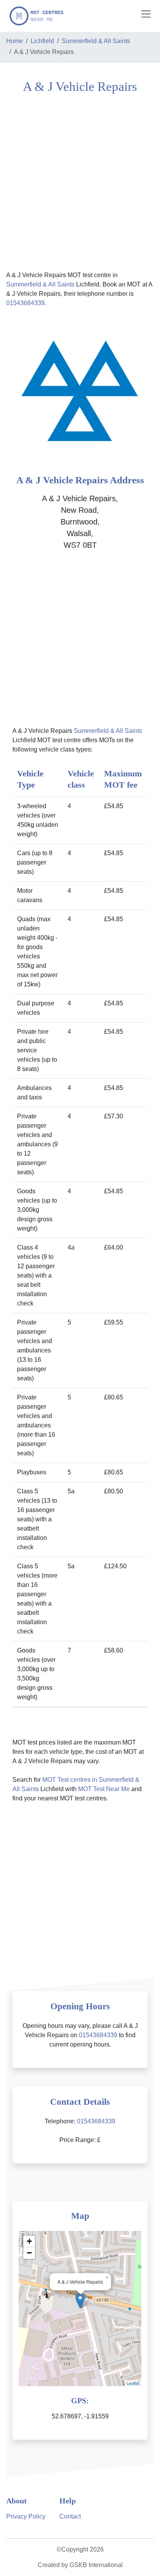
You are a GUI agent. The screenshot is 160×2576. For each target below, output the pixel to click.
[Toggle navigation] (146, 14)
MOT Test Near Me (104, 1789)
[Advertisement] (80, 181)
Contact (70, 2516)
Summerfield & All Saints (96, 41)
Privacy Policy (26, 2516)
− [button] (29, 2253)
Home (15, 41)
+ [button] (29, 2241)
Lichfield (42, 41)
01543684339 (25, 303)
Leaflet (133, 2383)
